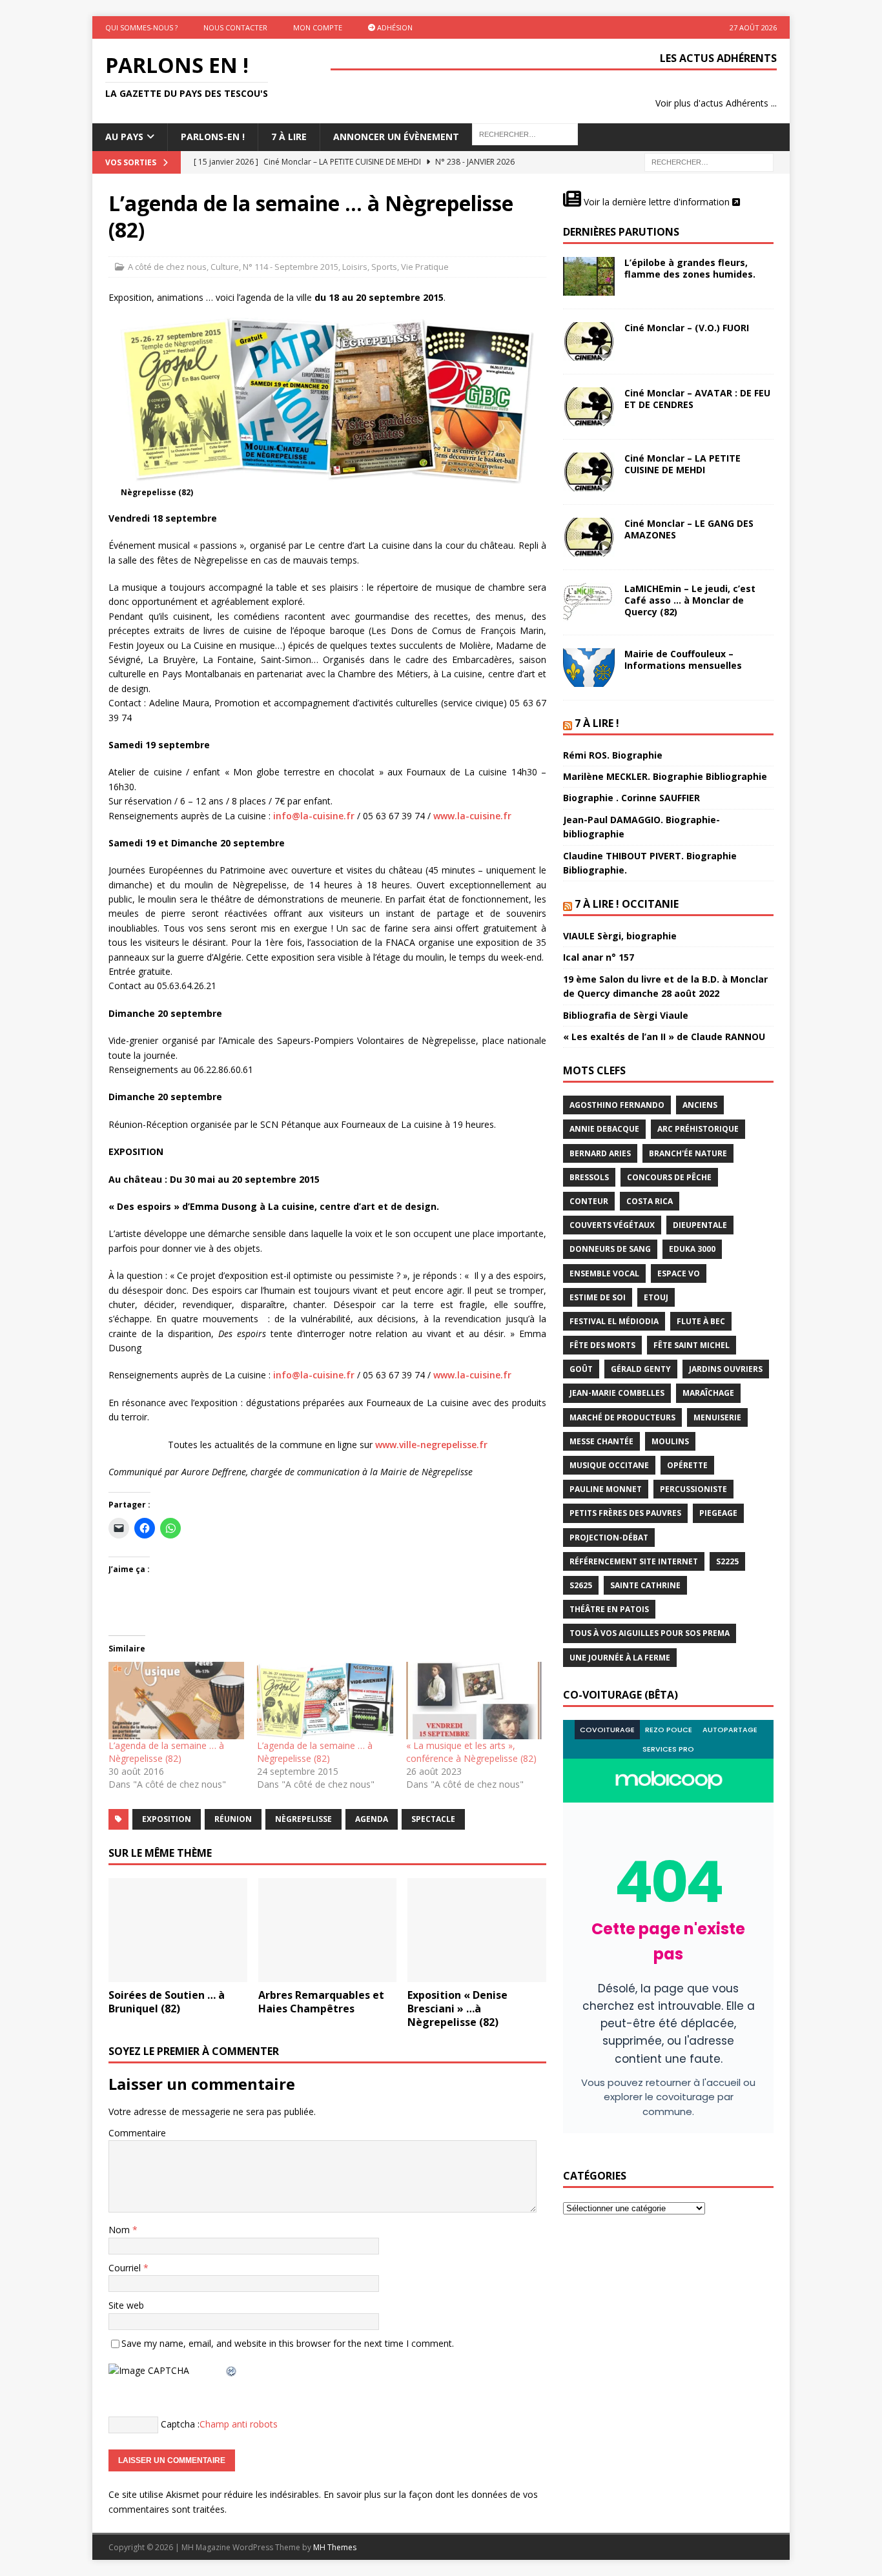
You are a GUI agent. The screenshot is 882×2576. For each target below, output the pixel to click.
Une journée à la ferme (620, 1658)
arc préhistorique (698, 1129)
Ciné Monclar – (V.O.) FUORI (687, 328)
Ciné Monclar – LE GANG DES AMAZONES (689, 529)
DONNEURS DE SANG (610, 1249)
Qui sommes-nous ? (141, 27)
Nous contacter (235, 27)
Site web (126, 2305)
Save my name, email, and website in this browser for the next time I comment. (288, 2343)
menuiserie (717, 1417)
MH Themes (335, 2547)
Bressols (589, 1177)
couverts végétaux (612, 1225)
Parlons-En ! (213, 137)
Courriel (126, 2268)
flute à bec (701, 1321)
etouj (656, 1297)
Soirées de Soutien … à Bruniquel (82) (167, 2002)
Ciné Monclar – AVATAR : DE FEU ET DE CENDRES (697, 399)
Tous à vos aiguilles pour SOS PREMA (650, 1633)
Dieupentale (700, 1225)
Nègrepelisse (303, 1819)
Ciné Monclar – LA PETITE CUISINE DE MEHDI (682, 464)
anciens (700, 1105)
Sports (384, 267)
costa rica (650, 1201)
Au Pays (124, 137)
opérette (687, 1465)
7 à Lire (289, 137)
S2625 (581, 1585)
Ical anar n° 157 (599, 957)
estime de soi (598, 1297)
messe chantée (601, 1441)
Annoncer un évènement (396, 137)
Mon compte (318, 27)
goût (581, 1369)
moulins (670, 1441)
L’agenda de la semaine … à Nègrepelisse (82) (166, 1752)
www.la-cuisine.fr (472, 816)
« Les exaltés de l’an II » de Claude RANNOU (664, 1037)
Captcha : (180, 2424)
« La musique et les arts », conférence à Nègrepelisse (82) (471, 1752)
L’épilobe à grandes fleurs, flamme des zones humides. (690, 268)
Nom (120, 2230)
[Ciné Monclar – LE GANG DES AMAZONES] (589, 537)
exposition (167, 1819)
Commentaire (137, 2133)
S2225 (727, 1561)
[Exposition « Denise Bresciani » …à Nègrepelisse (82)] (477, 1930)
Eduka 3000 (692, 1249)
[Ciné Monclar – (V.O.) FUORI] (589, 342)
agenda (372, 1819)
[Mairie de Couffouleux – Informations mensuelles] (589, 668)
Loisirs (355, 267)
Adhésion (394, 27)
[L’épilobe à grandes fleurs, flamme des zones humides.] (589, 276)
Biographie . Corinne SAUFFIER (631, 798)
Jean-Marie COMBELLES (617, 1393)
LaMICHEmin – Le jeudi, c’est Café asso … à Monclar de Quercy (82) (690, 600)
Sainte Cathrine (645, 1585)
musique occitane (609, 1465)
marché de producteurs (622, 1417)
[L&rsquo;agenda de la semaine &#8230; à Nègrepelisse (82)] (176, 1701)
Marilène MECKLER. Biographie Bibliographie (665, 776)
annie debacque (604, 1129)
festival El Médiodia (614, 1321)
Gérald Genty (641, 1369)
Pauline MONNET (606, 1489)
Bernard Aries (600, 1153)
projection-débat (609, 1538)
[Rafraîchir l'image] (232, 2370)
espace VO (679, 1273)
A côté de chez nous (167, 267)
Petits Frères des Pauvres (625, 1513)
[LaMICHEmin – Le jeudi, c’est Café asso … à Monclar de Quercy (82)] (589, 602)
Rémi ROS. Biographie (613, 755)
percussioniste (693, 1489)
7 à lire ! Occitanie (627, 904)
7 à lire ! (597, 723)
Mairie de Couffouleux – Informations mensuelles (683, 659)
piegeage (718, 1513)
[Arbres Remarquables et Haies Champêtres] (328, 1930)
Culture (225, 267)
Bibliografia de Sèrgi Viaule (626, 1015)
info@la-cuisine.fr (314, 816)
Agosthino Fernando (617, 1105)
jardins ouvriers (726, 1369)
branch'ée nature (688, 1153)
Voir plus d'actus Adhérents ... (716, 103)
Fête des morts (602, 1345)
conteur (589, 1201)
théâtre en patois (609, 1609)
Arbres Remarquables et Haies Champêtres (321, 2002)
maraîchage (708, 1393)
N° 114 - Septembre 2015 (291, 267)
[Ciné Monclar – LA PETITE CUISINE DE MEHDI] (589, 472)
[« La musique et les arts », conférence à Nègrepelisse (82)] (474, 1701)
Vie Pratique (425, 267)
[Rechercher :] (709, 161)
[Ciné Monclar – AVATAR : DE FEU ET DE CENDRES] (589, 407)
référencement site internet (634, 1561)
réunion (233, 1819)
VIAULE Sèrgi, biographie (620, 936)
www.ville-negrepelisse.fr (431, 1445)
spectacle (433, 1819)
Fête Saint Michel (692, 1345)
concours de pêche (669, 1177)
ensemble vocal (604, 1273)
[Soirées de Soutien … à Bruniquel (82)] (178, 1930)
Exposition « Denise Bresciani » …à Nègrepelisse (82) (457, 2009)
